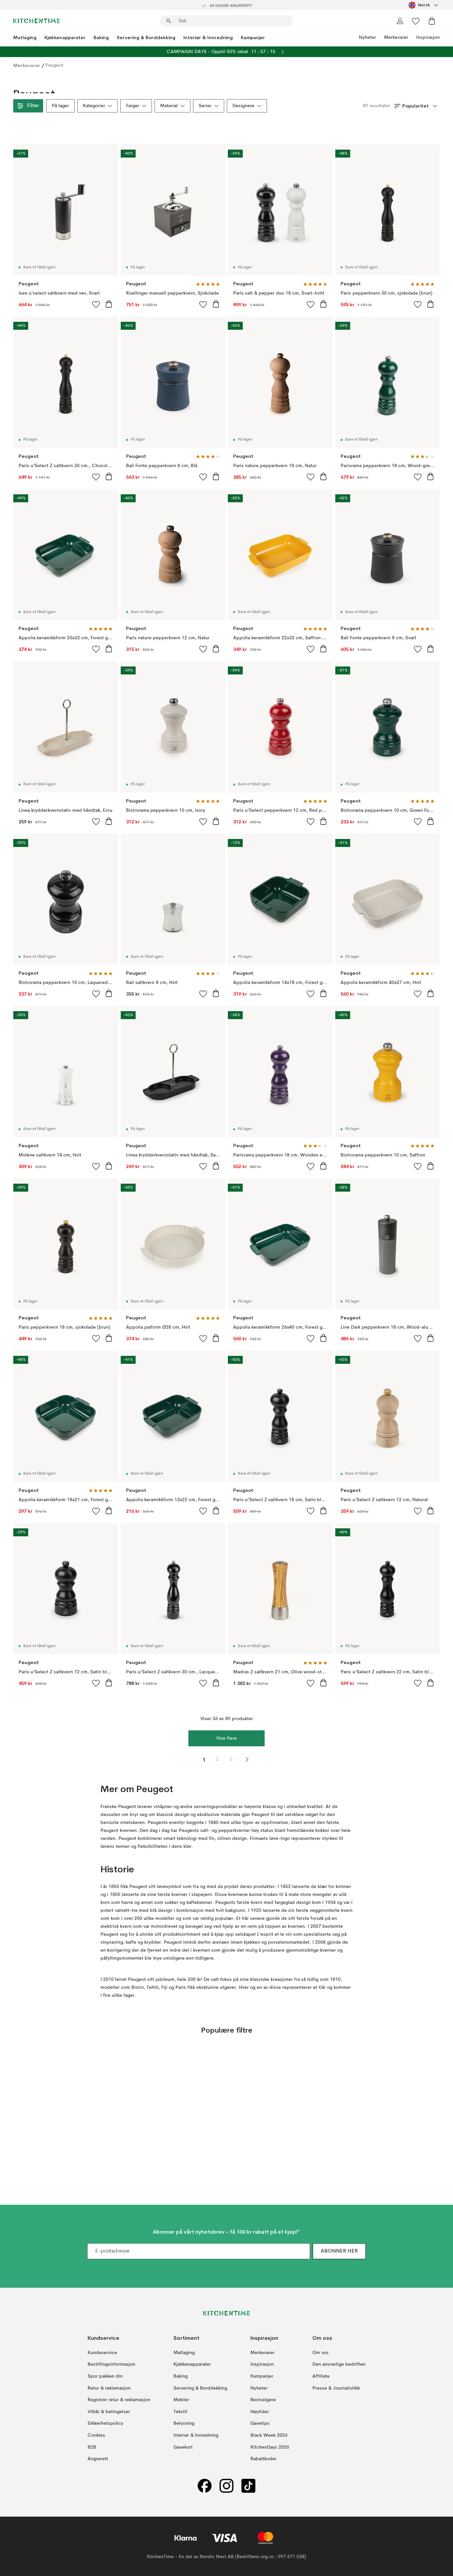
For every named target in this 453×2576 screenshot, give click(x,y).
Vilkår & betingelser (109, 2411)
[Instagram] (227, 2486)
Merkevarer (396, 37)
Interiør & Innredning (208, 37)
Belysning (184, 2423)
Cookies (96, 2435)
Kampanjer (253, 37)
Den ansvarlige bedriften (339, 2364)
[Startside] (36, 21)
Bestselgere (263, 2400)
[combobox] (424, 5)
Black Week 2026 (269, 2435)
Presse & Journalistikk (336, 2388)
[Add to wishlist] (96, 304)
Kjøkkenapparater (65, 37)
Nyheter (367, 37)
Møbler (181, 2400)
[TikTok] (248, 2486)
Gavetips (260, 2423)
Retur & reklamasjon (109, 2388)
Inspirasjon (428, 37)
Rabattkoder (263, 2459)
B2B (92, 2447)
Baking (101, 37)
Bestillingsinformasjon (111, 2364)
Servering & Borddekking (146, 37)
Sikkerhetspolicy (105, 2423)
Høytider (260, 2411)
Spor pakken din (105, 2376)
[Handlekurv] (432, 21)
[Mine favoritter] (416, 21)
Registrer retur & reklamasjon (119, 2400)
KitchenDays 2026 (270, 2447)
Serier (205, 106)
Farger (133, 106)
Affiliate (321, 2376)
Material (169, 106)
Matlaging (25, 37)
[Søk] (169, 21)
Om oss (321, 2352)
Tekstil (180, 2411)
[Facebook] (205, 2486)
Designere (243, 106)
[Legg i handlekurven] (109, 304)
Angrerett (98, 2459)
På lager (60, 106)
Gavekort (183, 2447)
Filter (33, 106)
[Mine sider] (400, 21)
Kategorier (94, 106)
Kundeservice (102, 2352)
